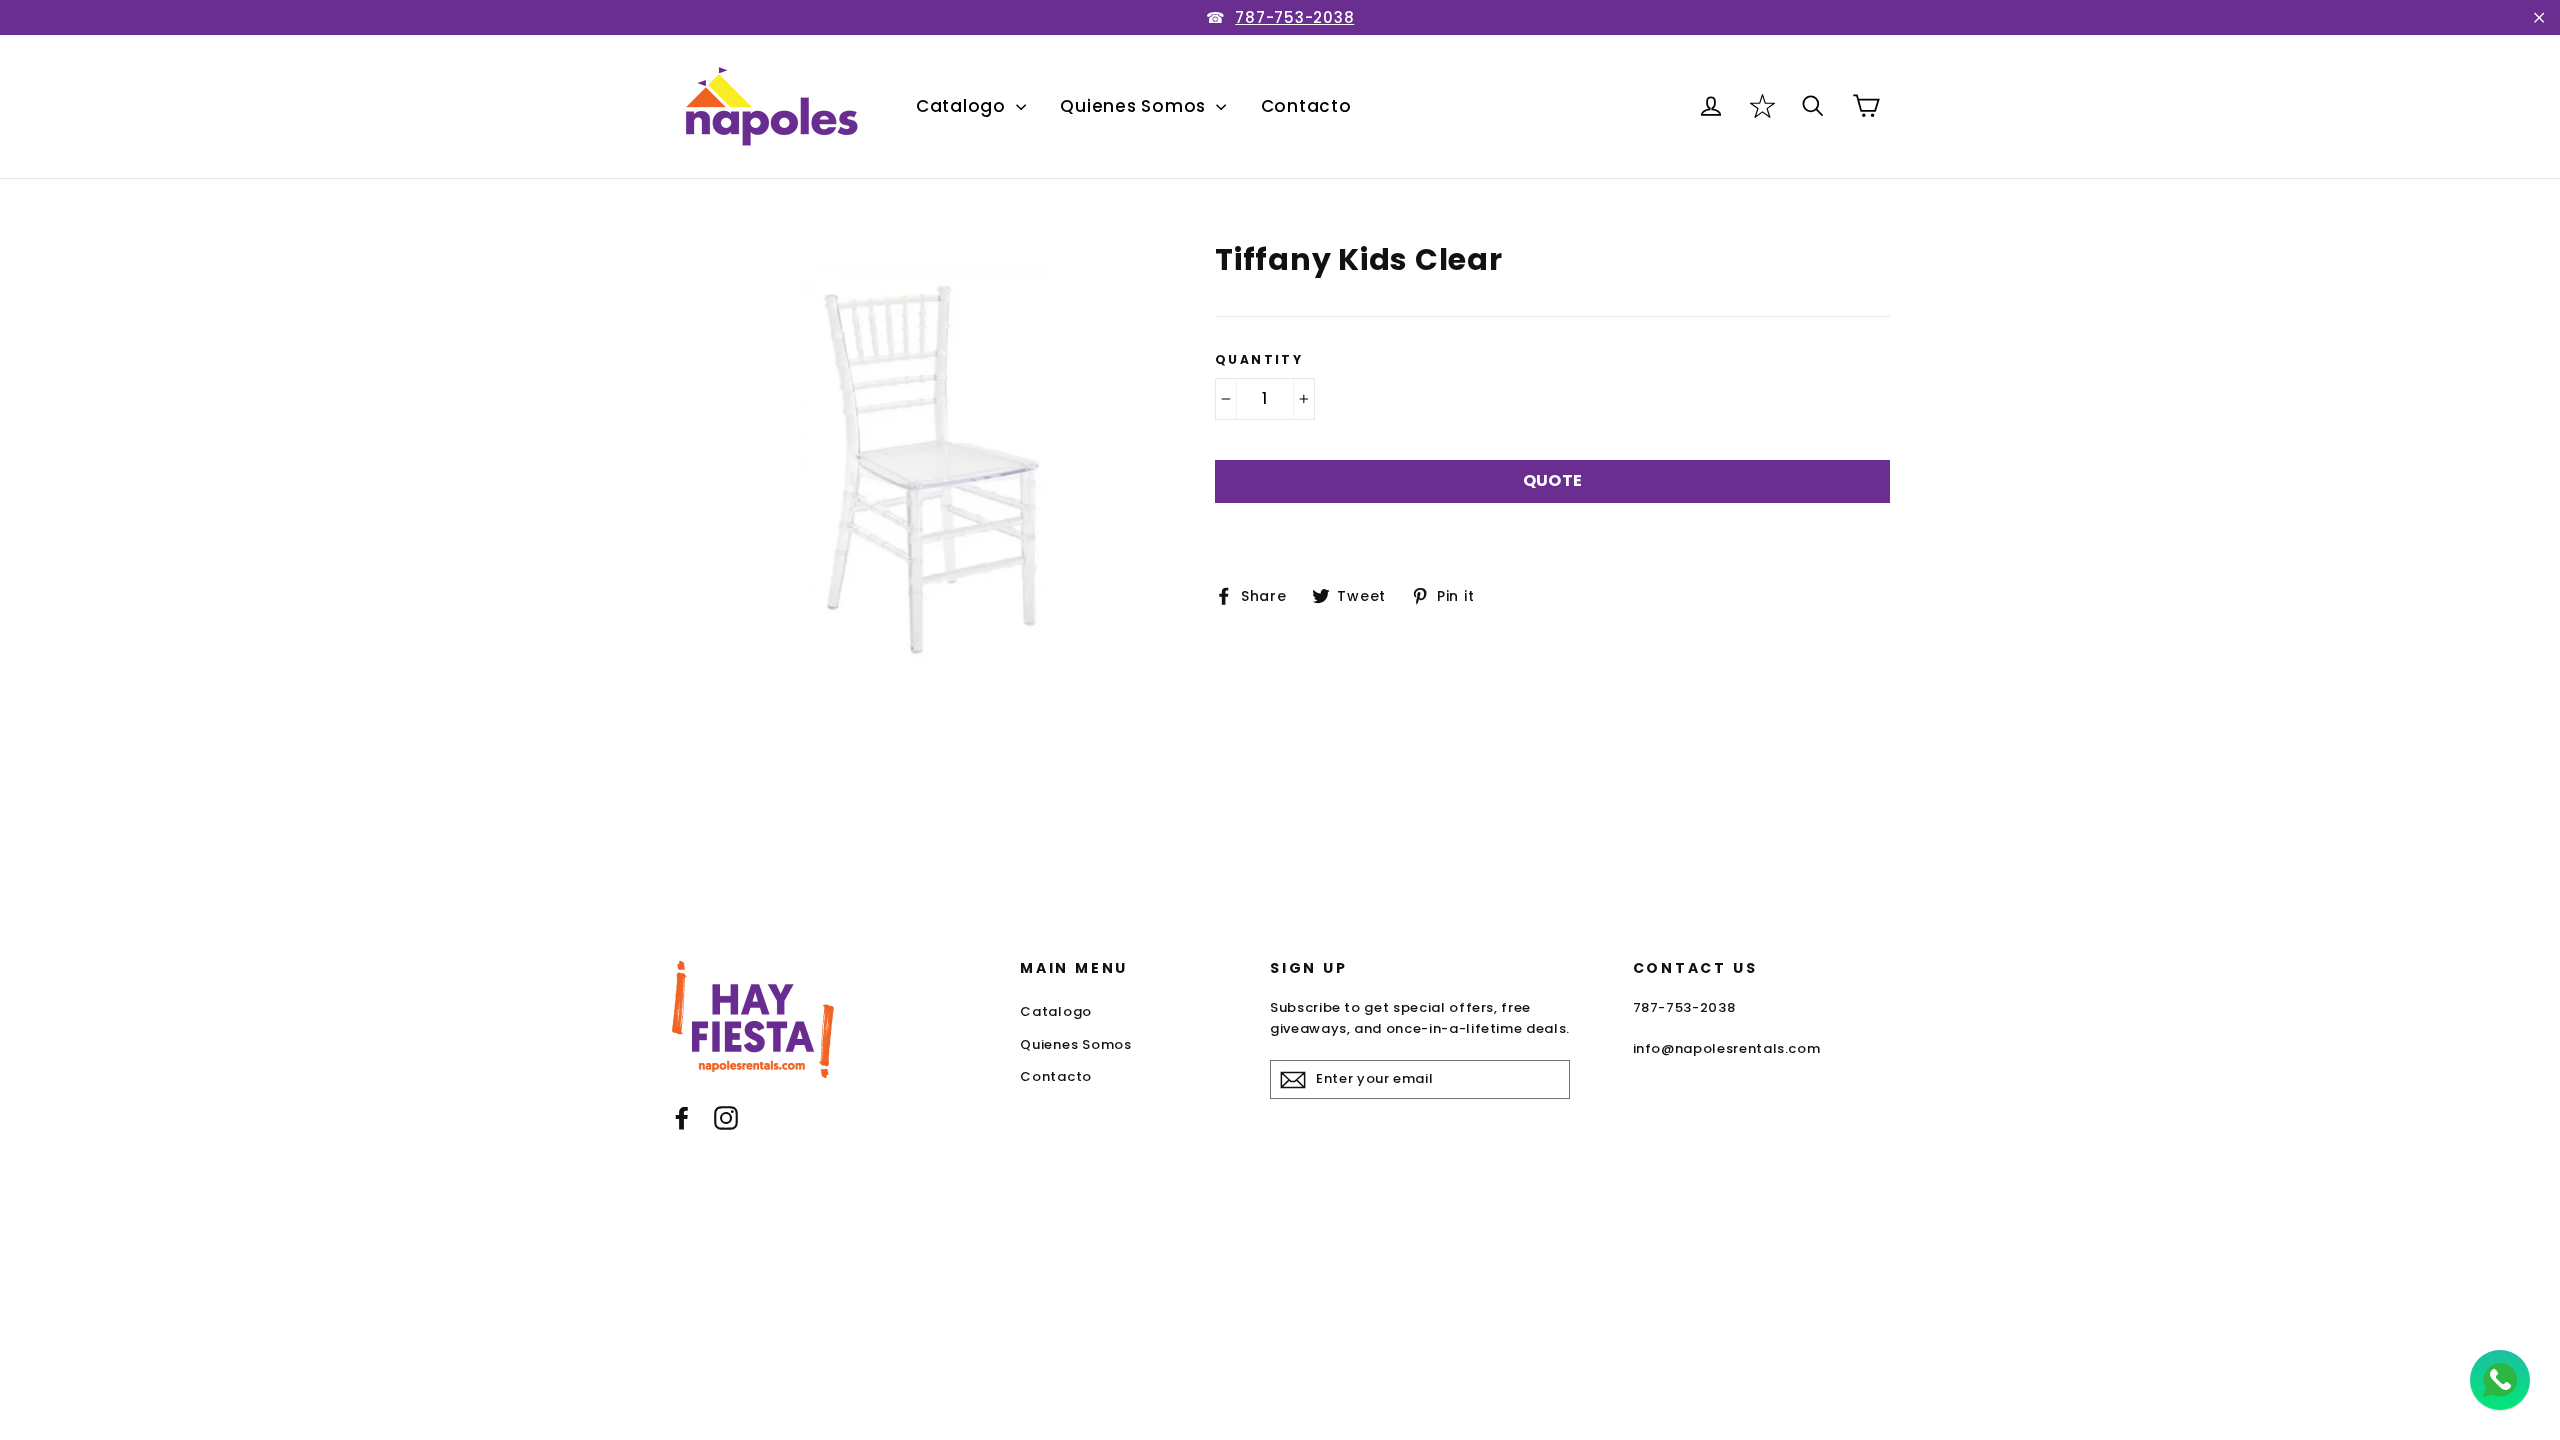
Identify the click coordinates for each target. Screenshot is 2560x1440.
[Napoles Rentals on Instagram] (726, 1117)
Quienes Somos (1135, 106)
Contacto (1306, 106)
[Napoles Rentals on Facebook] (682, 1117)
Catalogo (963, 106)
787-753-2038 (1294, 17)
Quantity (1259, 360)
